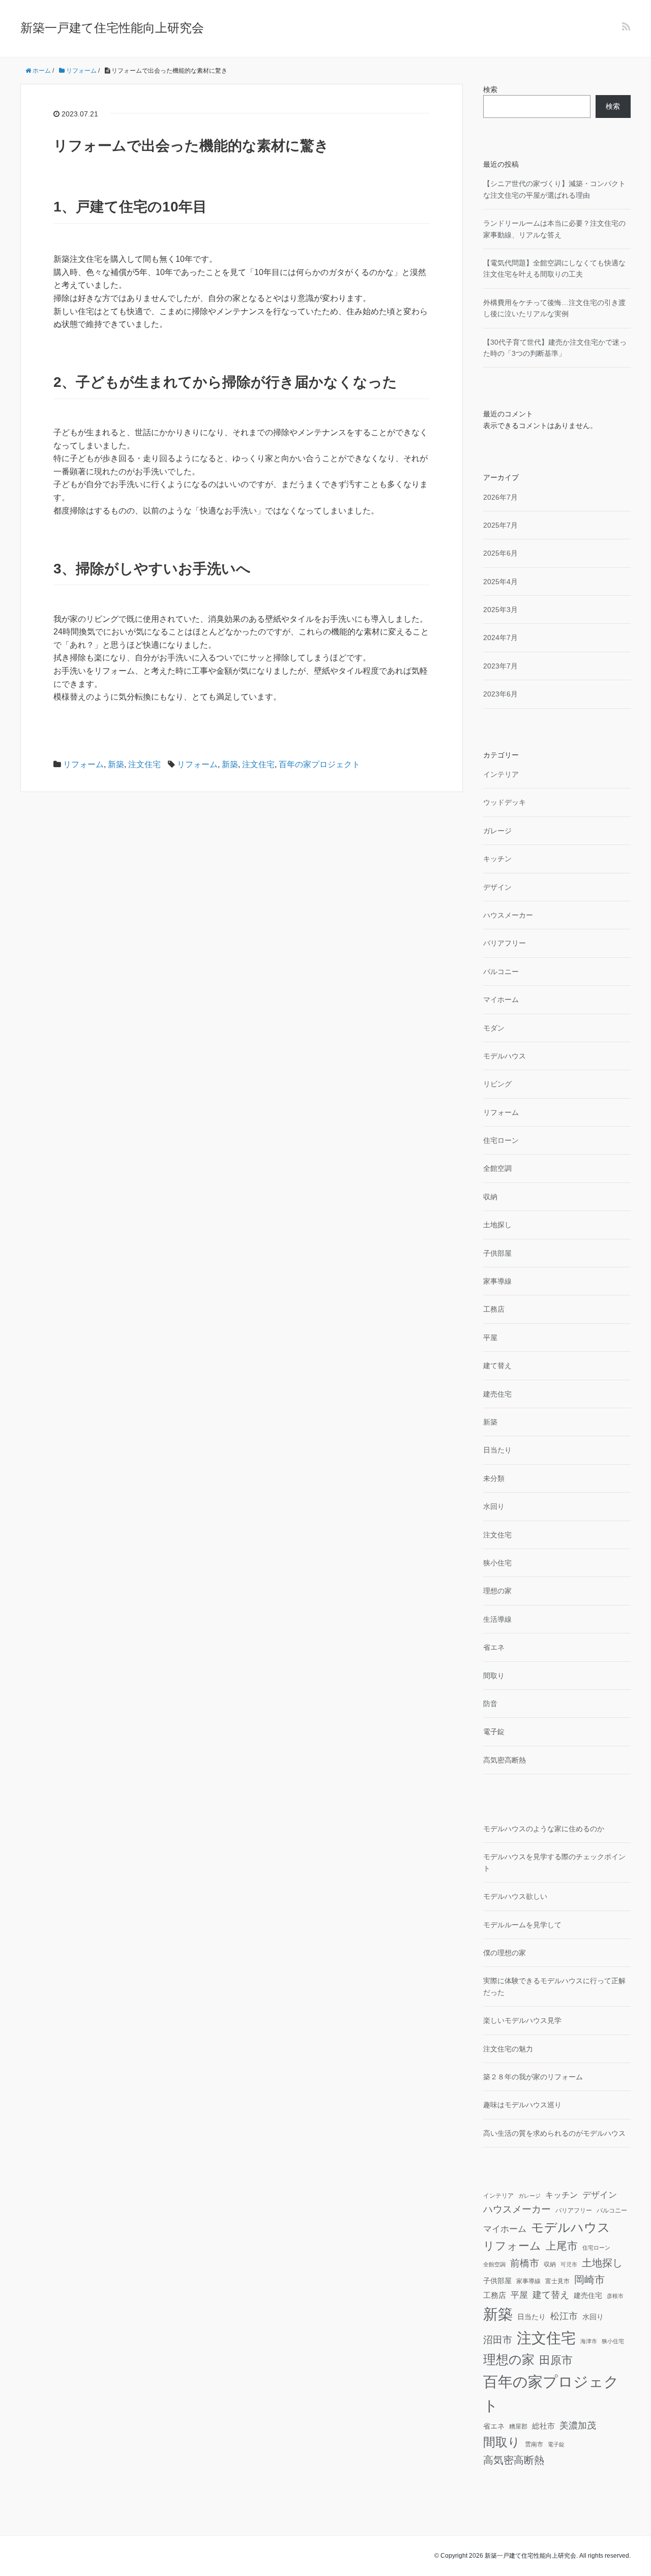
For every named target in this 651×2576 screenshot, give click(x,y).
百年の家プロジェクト (319, 764)
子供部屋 (497, 1253)
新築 (116, 764)
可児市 (569, 2264)
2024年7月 (500, 638)
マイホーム (501, 999)
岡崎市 (589, 2280)
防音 (490, 1704)
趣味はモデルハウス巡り (522, 2105)
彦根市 (615, 2296)
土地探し (497, 1225)
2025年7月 (500, 525)
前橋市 (525, 2263)
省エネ (494, 1647)
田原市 (556, 2360)
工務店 (494, 1309)
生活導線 (497, 1619)
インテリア (501, 774)
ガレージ (497, 831)
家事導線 (497, 1281)
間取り (494, 1676)
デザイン (497, 887)
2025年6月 (500, 553)
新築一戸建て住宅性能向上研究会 (112, 28)
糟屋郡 (518, 2427)
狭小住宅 (497, 1563)
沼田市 (498, 2340)
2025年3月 (500, 610)
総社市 (543, 2426)
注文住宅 (144, 764)
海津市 (589, 2341)
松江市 (564, 2316)
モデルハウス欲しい (515, 1896)
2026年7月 (500, 497)
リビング (497, 1084)
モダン (494, 1028)
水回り (494, 1506)
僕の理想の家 (505, 1953)
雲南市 (534, 2444)
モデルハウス (505, 1056)
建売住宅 (497, 1394)
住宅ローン (501, 1140)
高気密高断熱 (505, 1760)
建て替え (497, 1366)
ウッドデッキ (505, 802)
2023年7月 (500, 666)
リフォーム (83, 764)
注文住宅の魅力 (508, 2049)
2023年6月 (500, 694)
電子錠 (494, 1732)
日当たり (497, 1450)
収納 (490, 1197)
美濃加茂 (578, 2425)
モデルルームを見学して (522, 1925)
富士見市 (557, 2281)
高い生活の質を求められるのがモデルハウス (554, 2133)
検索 (490, 89)
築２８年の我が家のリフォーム (533, 2077)
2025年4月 (500, 582)
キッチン (497, 859)
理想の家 (497, 1591)
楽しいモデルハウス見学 (522, 2020)
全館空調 (497, 1168)
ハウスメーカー (508, 915)
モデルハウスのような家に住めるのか (544, 1829)
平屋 (490, 1338)
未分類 (494, 1478)
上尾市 (562, 2246)
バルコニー (501, 972)
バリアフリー (505, 943)
